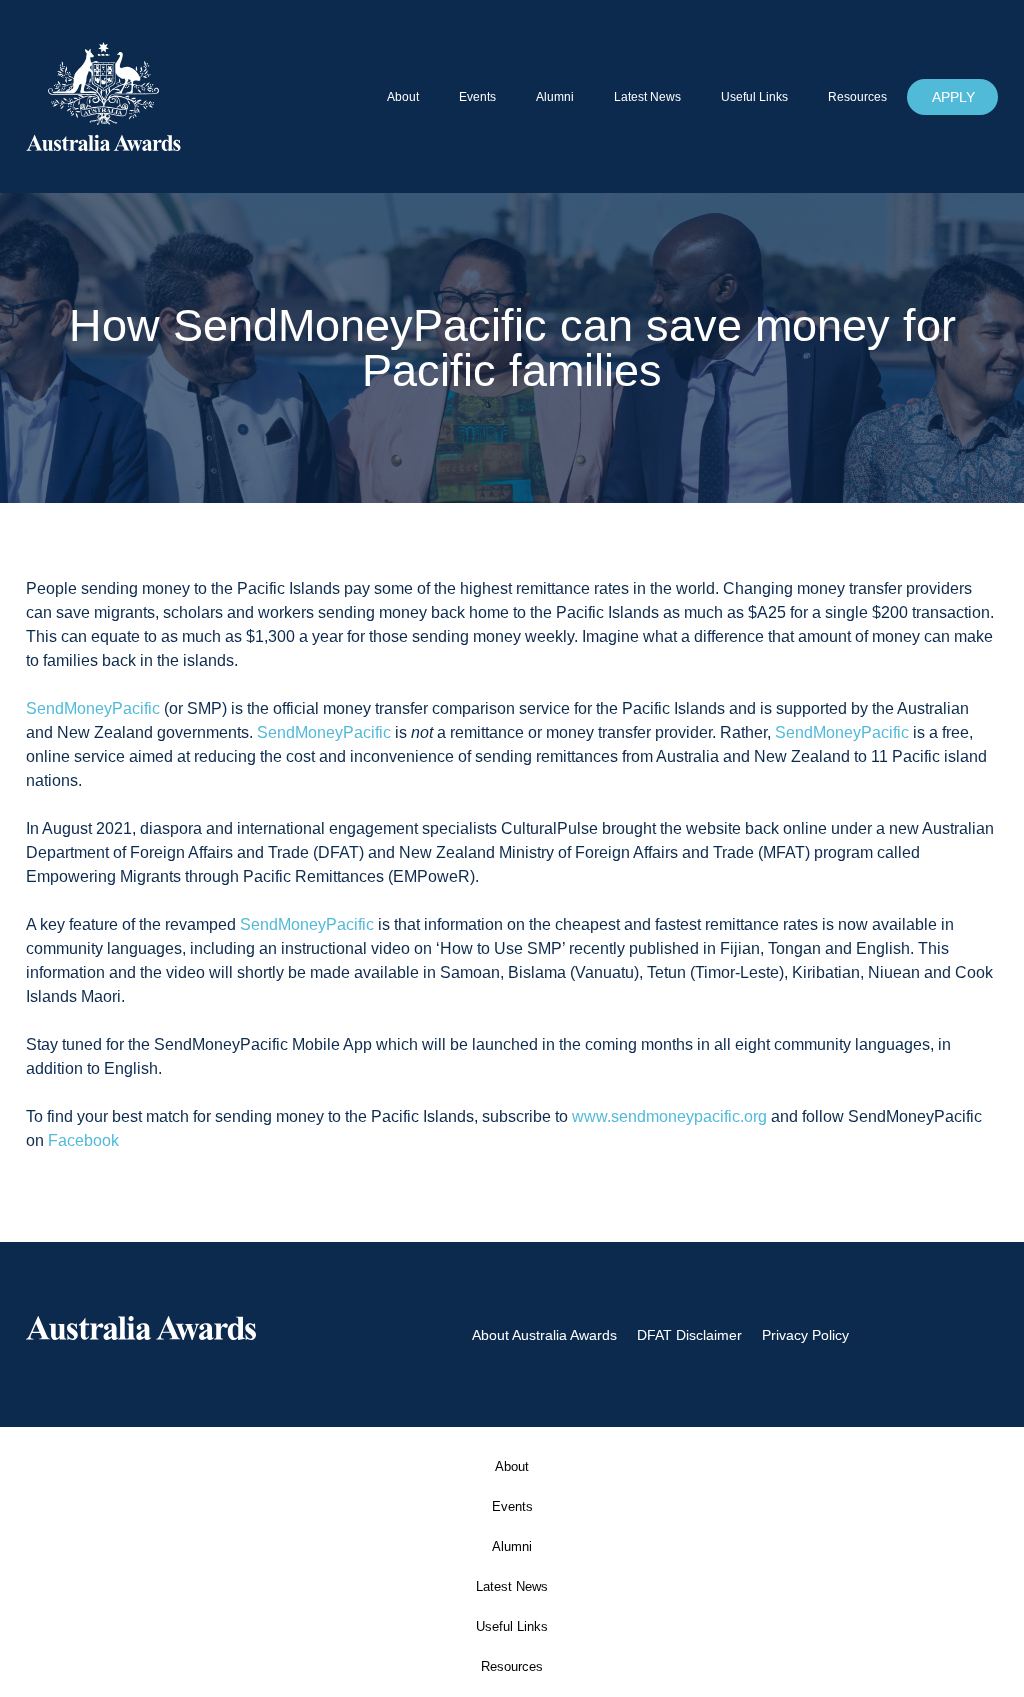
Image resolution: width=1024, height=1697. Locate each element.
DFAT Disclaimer (689, 1335)
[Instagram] (933, 1335)
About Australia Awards (544, 1335)
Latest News (647, 97)
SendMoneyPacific (93, 708)
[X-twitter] (979, 1335)
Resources (857, 97)
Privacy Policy (805, 1335)
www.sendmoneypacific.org (669, 1116)
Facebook (83, 1140)
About (403, 97)
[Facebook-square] (888, 1335)
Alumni (555, 97)
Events (477, 97)
